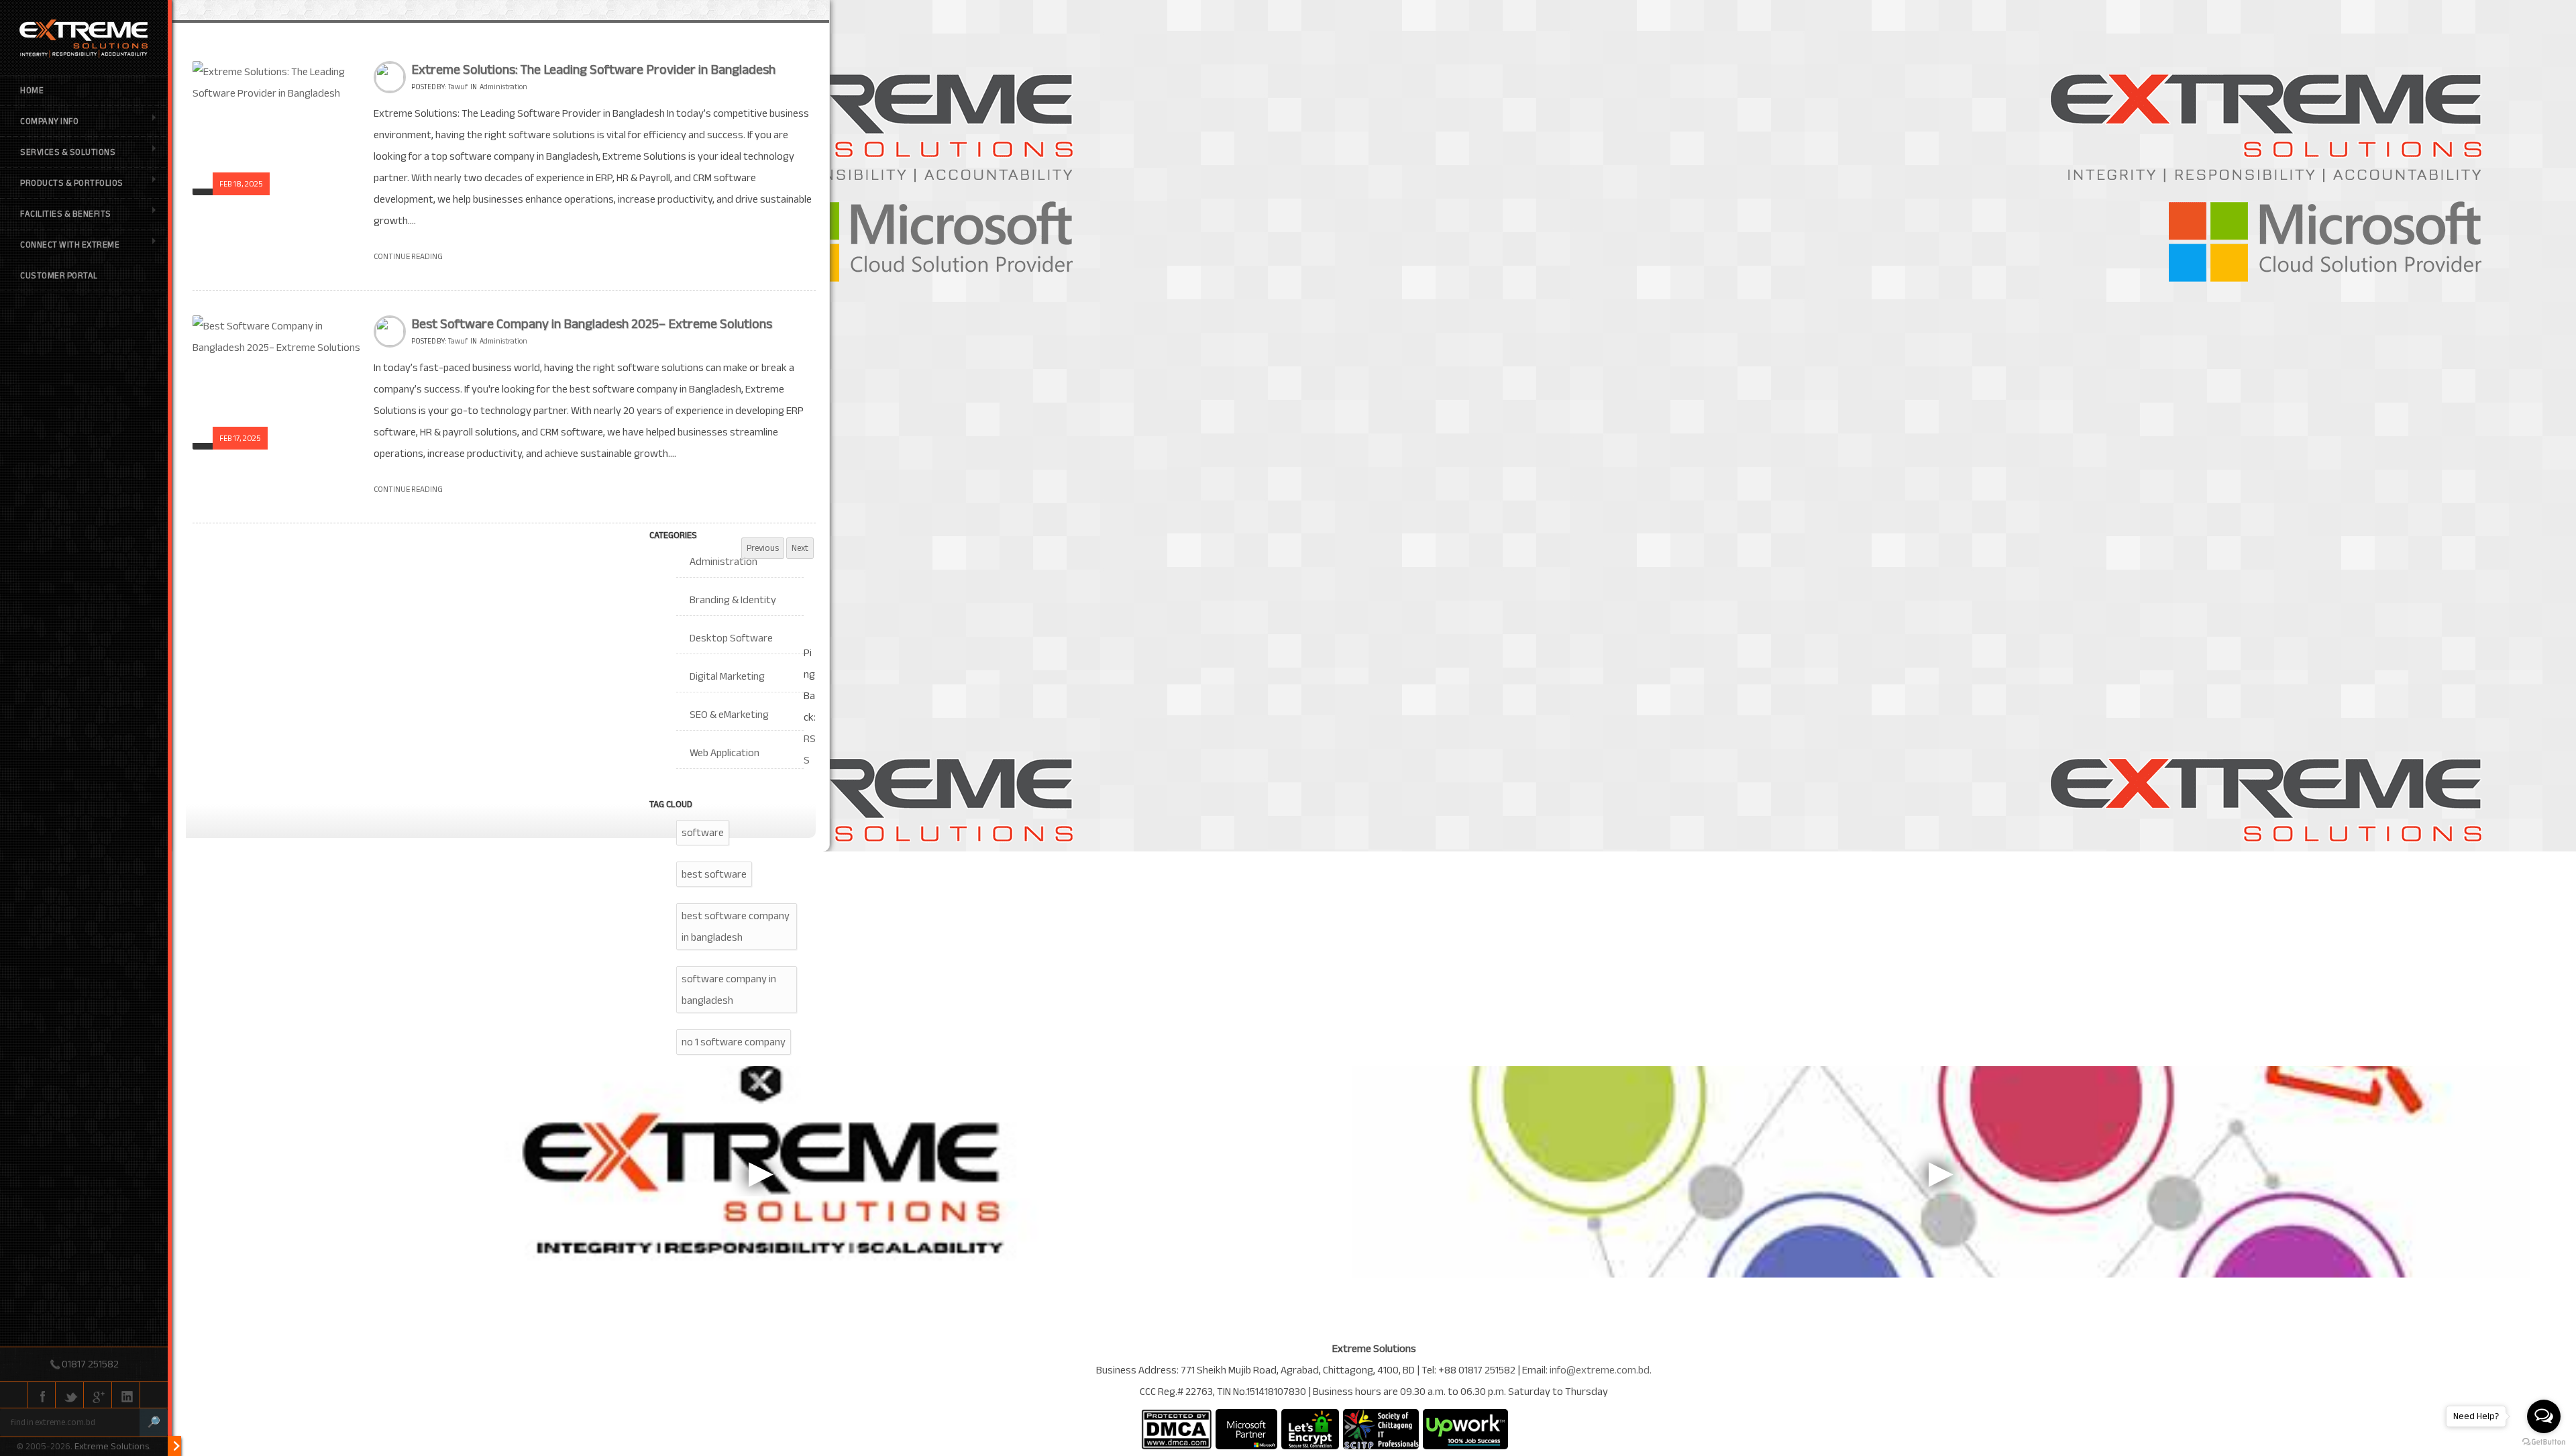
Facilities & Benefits (66, 214)
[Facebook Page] (42, 1396)
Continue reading (408, 256)
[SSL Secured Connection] (1310, 1429)
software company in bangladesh (729, 990)
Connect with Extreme (70, 245)
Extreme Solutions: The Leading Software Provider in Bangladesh (593, 69)
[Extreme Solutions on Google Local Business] (98, 1396)
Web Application (724, 753)
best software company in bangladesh (736, 927)
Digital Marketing (727, 676)
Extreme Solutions (112, 1446)
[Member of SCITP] (1381, 1429)
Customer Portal (59, 276)
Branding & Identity (733, 600)
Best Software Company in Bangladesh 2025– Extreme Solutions (592, 324)
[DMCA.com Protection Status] (1176, 1429)
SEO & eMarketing (729, 715)
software (703, 833)
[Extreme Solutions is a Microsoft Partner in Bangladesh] (1246, 1429)
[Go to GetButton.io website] (2544, 1442)
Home (32, 91)
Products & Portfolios (72, 183)
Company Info (49, 121)
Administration (503, 87)
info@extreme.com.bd (1600, 1370)
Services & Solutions (68, 152)
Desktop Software (731, 638)
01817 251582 (90, 1364)
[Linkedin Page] (126, 1396)
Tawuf (458, 87)
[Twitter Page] (70, 1396)
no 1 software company (734, 1042)
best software (714, 874)
